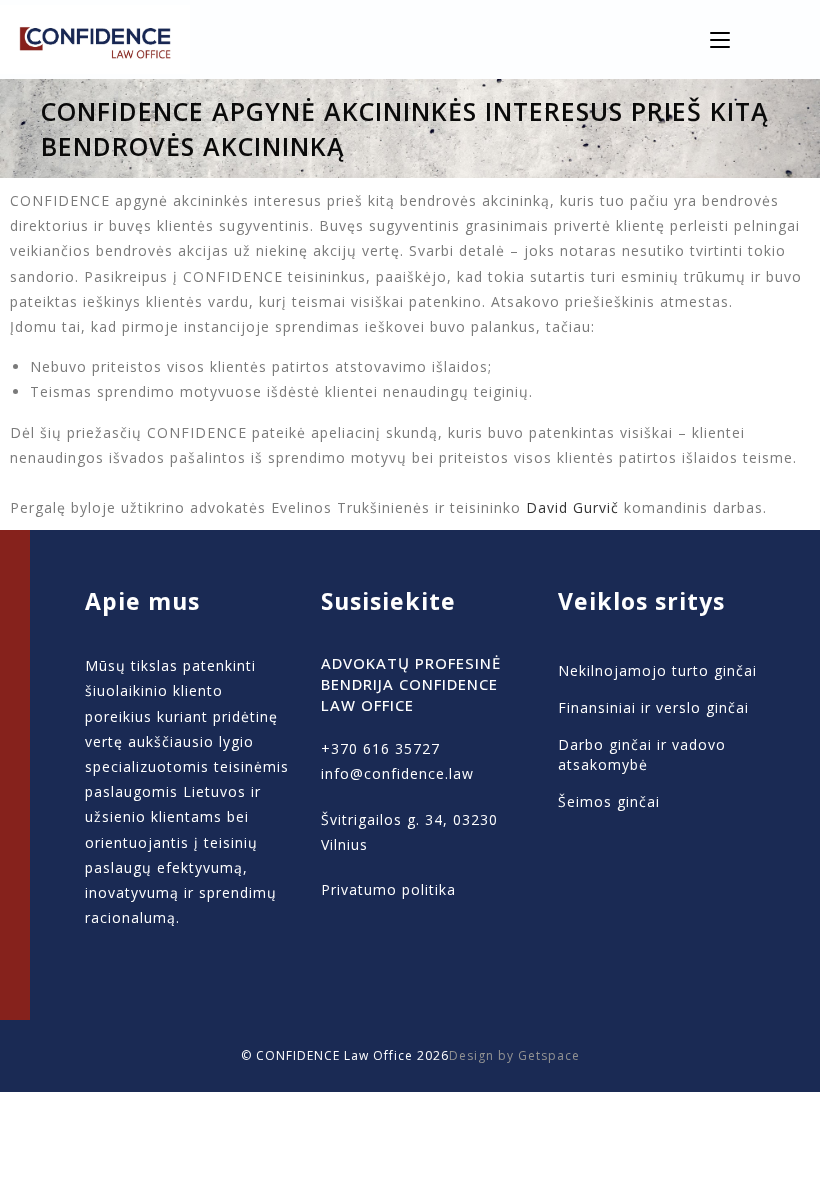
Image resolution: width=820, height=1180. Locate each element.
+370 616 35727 (380, 748)
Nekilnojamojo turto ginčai (657, 670)
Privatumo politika (388, 889)
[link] (572, 507)
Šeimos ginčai (609, 801)
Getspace (549, 1055)
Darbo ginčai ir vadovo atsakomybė (642, 754)
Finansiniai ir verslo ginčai (653, 707)
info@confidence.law (397, 773)
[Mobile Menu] (720, 39)
